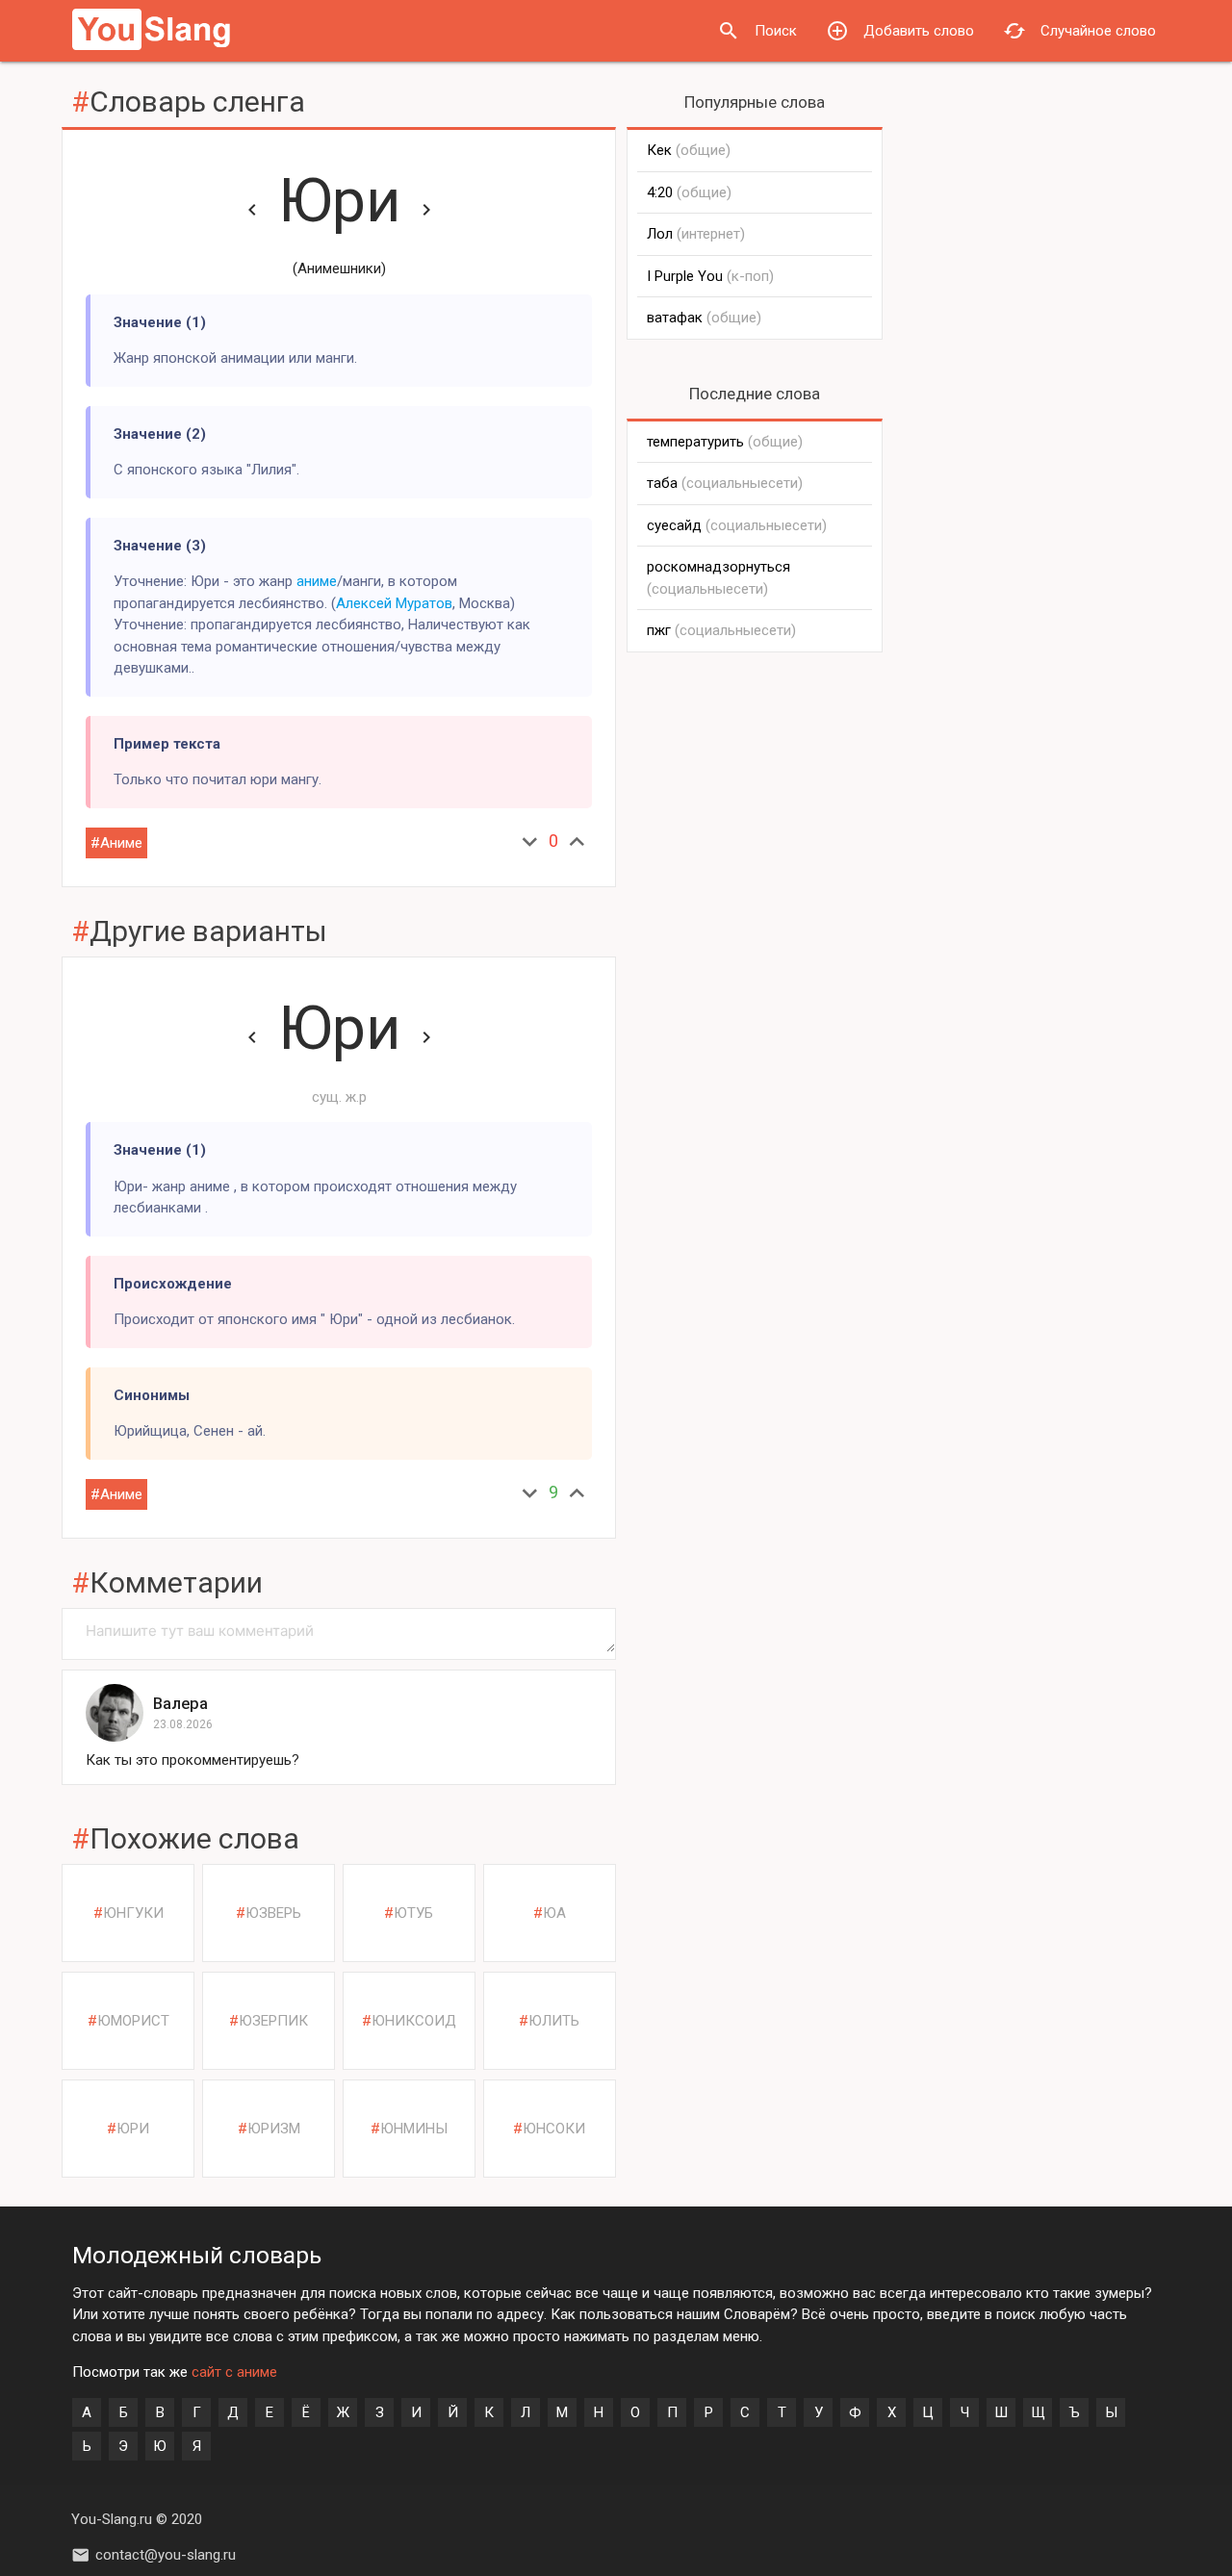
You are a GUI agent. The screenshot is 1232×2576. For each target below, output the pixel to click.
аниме (317, 581)
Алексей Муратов (394, 603)
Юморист (133, 2021)
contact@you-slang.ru (166, 2555)
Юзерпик (273, 2021)
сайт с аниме (234, 2372)
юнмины (414, 2129)
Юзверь (273, 1913)
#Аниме (116, 843)
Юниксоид (414, 2021)
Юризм (274, 2129)
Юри (339, 201)
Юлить (554, 2021)
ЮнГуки (133, 1913)
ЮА (554, 1913)
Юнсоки (554, 2129)
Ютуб (413, 1913)
